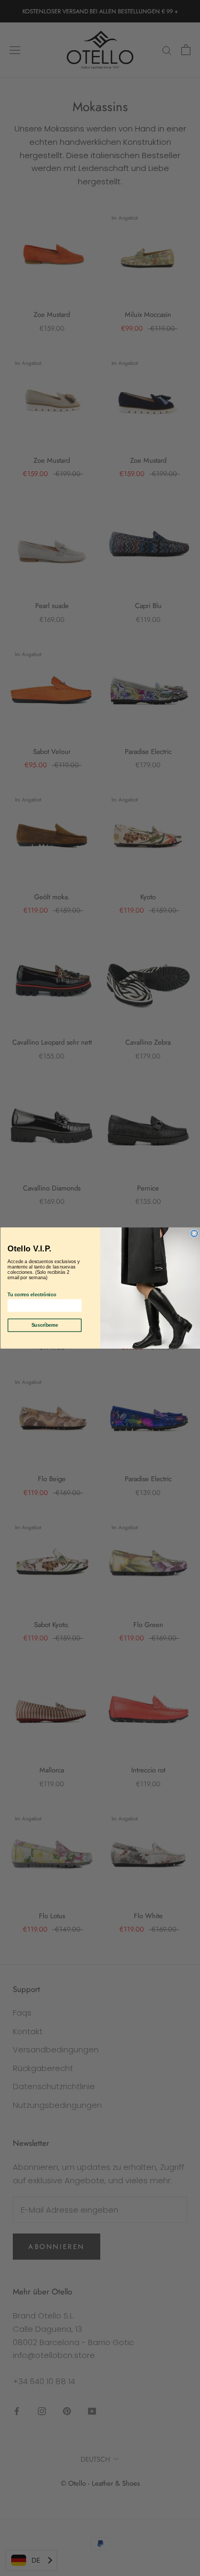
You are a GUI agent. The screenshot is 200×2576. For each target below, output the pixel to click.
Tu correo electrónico (32, 1295)
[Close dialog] (194, 1233)
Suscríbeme (44, 1325)
